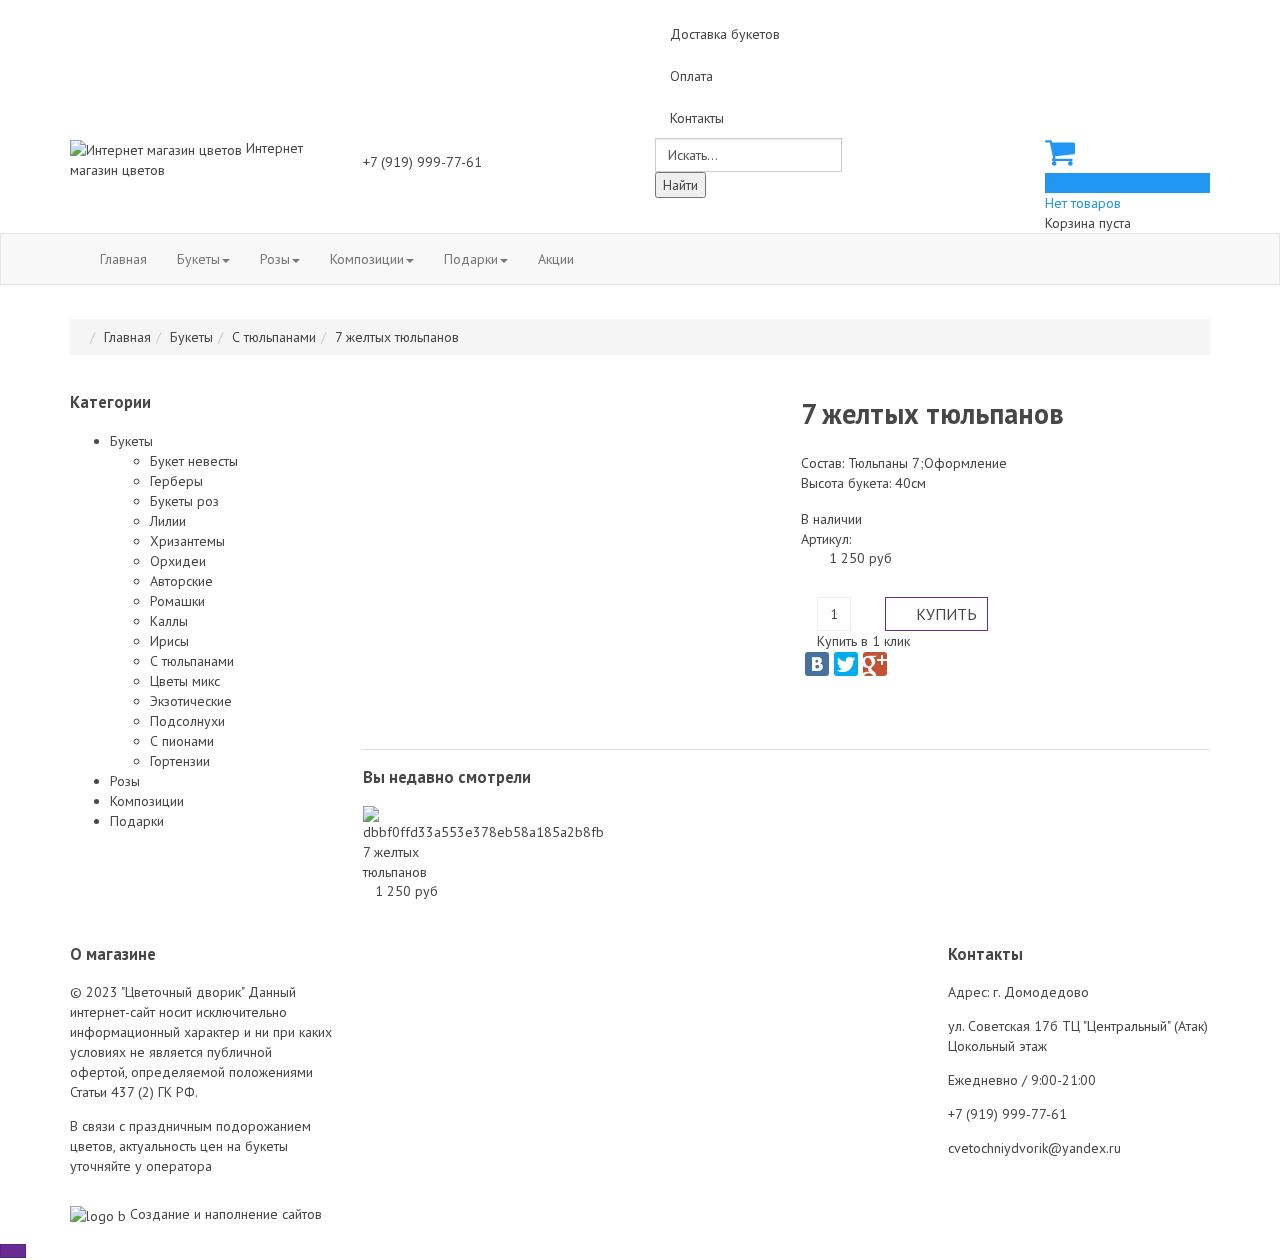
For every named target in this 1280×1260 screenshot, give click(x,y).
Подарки (471, 259)
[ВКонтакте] (817, 664)
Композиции (367, 259)
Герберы (176, 481)
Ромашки (177, 601)
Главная (123, 259)
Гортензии (180, 761)
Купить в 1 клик (863, 641)
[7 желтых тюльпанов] (483, 823)
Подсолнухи (187, 721)
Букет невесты (194, 461)
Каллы (169, 621)
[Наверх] (13, 1251)
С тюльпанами (274, 337)
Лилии (168, 521)
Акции (556, 259)
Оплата (691, 76)
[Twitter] (846, 664)
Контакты (697, 118)
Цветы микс (185, 681)
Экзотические (191, 701)
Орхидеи (178, 561)
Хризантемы (187, 541)
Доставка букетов (725, 34)
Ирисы (169, 641)
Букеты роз (184, 501)
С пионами (182, 741)
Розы (275, 259)
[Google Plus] (875, 664)
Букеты (198, 259)
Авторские (181, 581)
